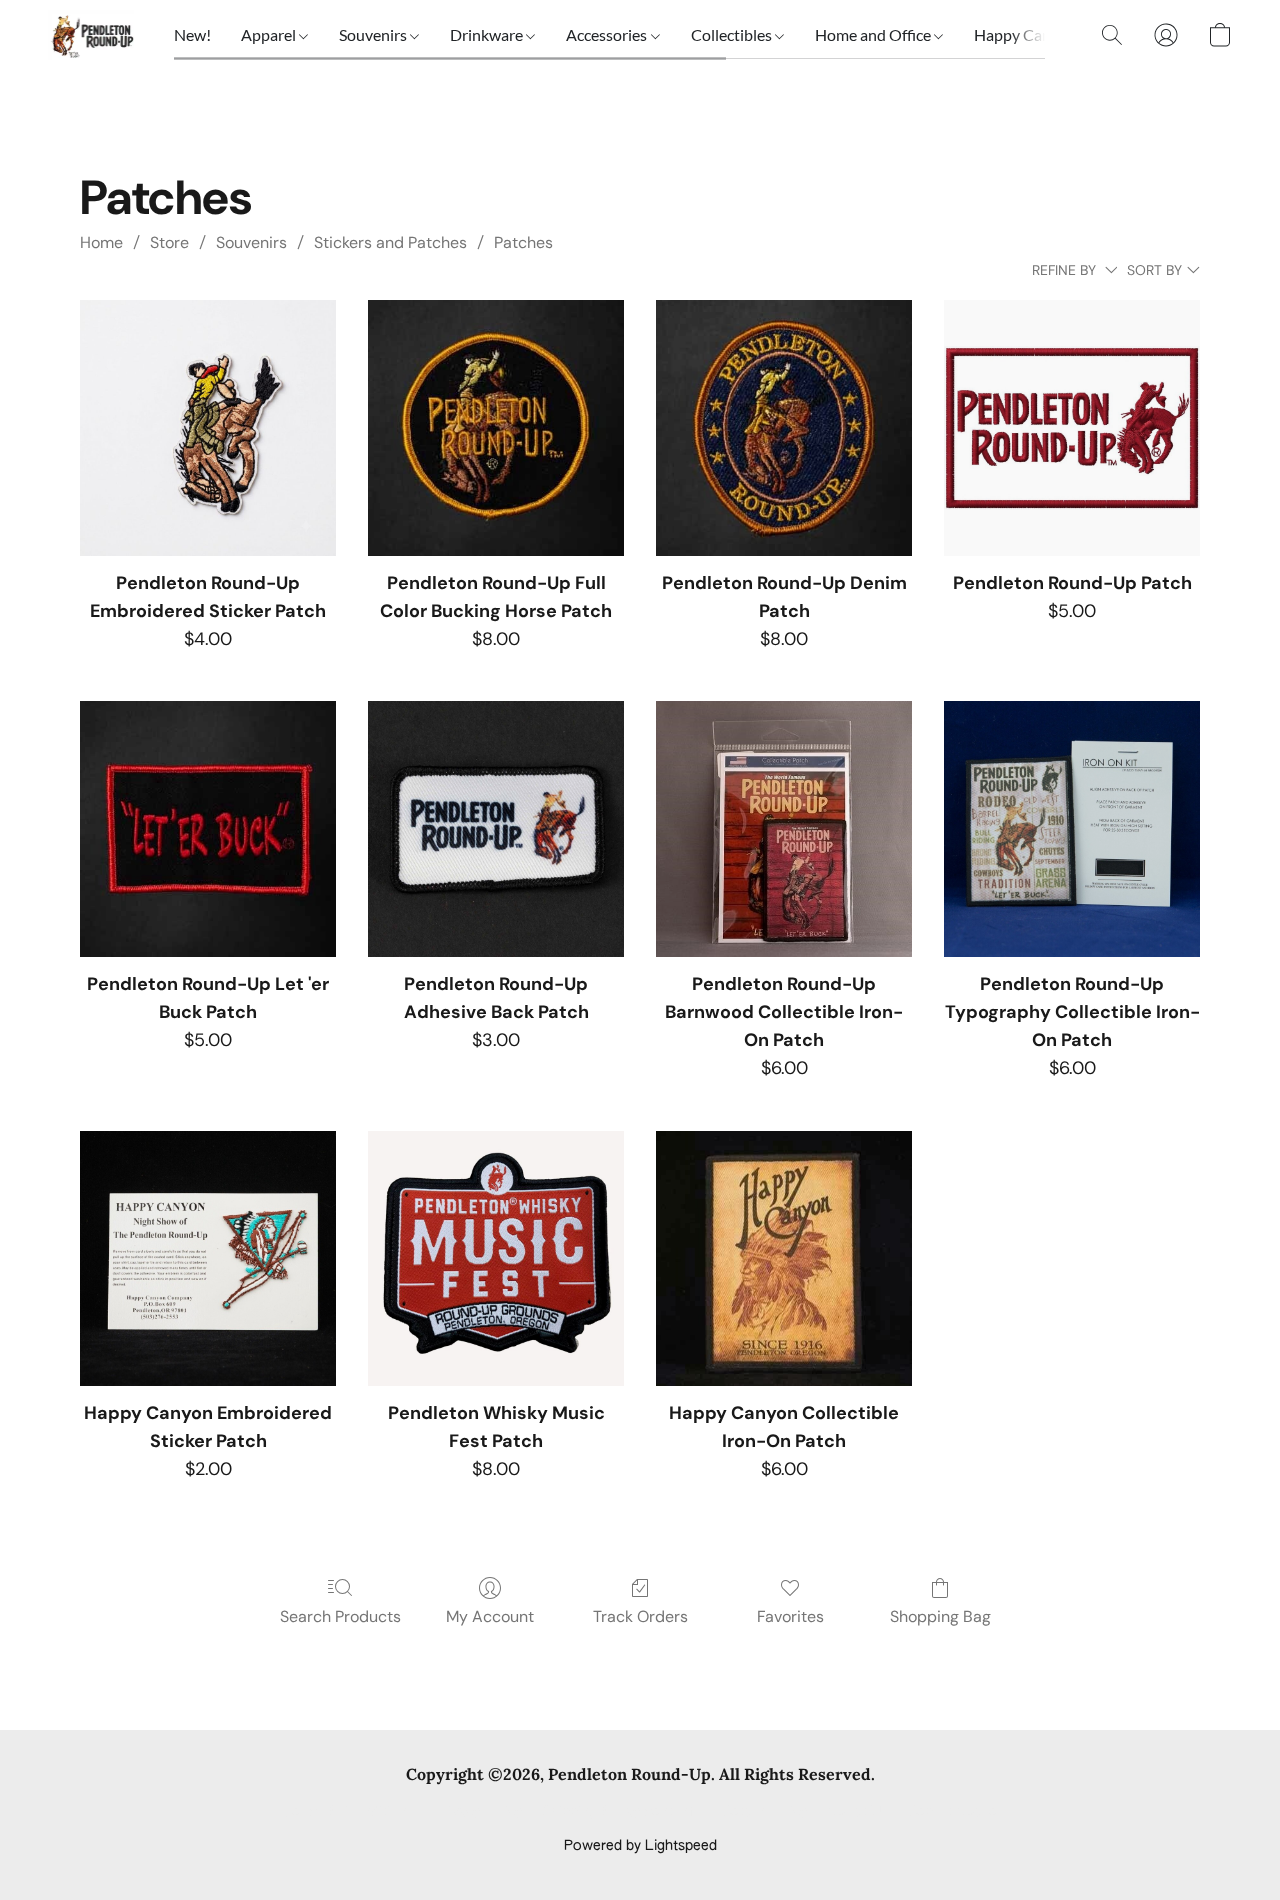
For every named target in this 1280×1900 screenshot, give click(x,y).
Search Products (340, 1616)
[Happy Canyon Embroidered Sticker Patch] (208, 1259)
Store (169, 242)
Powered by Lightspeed (640, 1846)
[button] (91, 35)
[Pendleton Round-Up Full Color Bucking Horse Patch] (496, 428)
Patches (523, 242)
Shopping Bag (940, 1616)
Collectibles (733, 34)
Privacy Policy (478, 1812)
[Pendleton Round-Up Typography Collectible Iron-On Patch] (1072, 829)
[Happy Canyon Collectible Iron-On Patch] (784, 1259)
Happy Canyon (1027, 34)
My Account (490, 1616)
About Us (857, 1812)
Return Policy (764, 1812)
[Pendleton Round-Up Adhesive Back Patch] (496, 829)
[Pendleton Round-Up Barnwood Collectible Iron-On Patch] (784, 829)
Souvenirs (374, 34)
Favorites (790, 1616)
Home (101, 242)
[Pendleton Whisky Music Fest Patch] (496, 1259)
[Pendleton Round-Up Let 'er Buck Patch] (208, 829)
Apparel (270, 34)
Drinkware (488, 34)
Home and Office (874, 34)
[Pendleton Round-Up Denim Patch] (784, 428)
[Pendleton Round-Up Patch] (1072, 428)
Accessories (608, 34)
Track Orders (640, 1616)
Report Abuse (952, 1812)
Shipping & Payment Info (622, 1812)
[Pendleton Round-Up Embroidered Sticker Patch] (208, 428)
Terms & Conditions (348, 1812)
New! (192, 34)
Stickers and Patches (390, 242)
